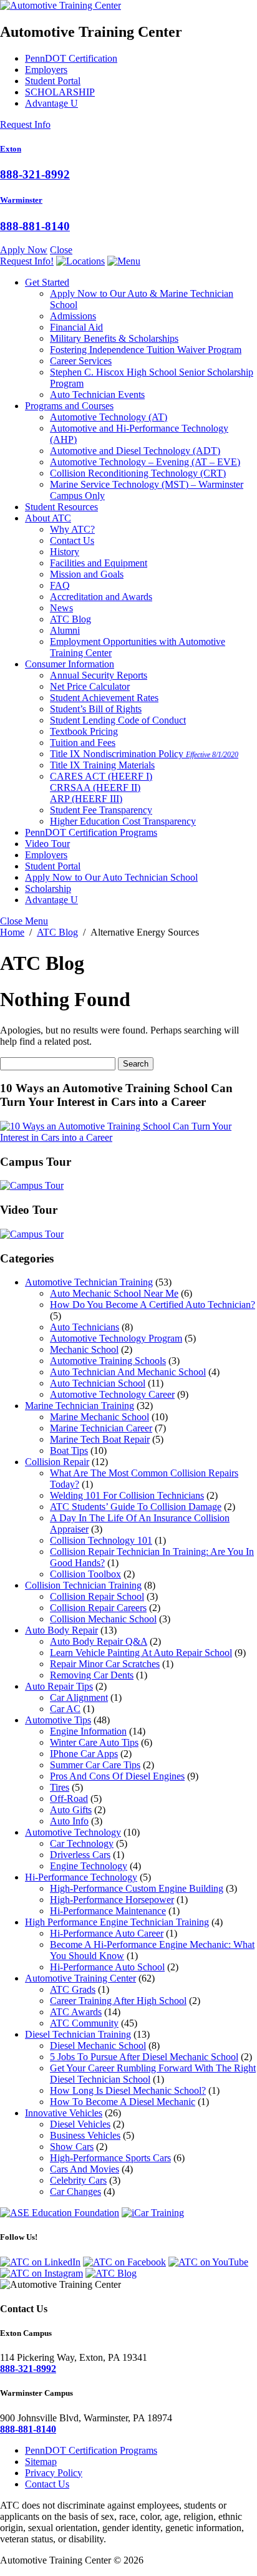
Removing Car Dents (92, 1675)
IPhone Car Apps (84, 1754)
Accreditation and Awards (101, 597)
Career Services (81, 361)
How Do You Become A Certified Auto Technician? (153, 1305)
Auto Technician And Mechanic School (128, 1372)
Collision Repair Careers (98, 1608)
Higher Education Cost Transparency (123, 821)
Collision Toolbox (85, 1574)
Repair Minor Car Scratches (105, 1664)
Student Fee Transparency (101, 810)
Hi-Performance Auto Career (107, 1933)
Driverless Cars (80, 1855)
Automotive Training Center (80, 1978)
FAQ (60, 585)
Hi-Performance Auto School (107, 1967)
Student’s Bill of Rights (96, 709)
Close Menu (24, 921)
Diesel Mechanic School (98, 2046)
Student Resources (61, 507)
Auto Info (69, 1821)
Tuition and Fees (83, 743)
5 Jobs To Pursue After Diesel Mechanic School (144, 2057)
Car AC (65, 1709)
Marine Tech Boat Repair (100, 1439)
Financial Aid (76, 327)
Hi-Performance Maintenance (108, 1911)
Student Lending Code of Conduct (118, 720)
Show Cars (72, 2147)
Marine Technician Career (101, 1428)
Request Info (25, 124)
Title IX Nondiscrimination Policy (144, 754)
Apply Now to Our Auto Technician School (111, 877)
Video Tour (47, 844)
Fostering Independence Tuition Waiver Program (146, 350)
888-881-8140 (35, 226)
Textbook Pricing (84, 731)
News (61, 608)
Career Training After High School (118, 2001)
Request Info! (27, 261)
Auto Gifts (71, 1810)
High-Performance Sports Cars (110, 2158)
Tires (60, 1787)
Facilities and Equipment (99, 563)
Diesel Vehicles (80, 2124)
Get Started (47, 282)
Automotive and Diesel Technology (135, 451)
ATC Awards (76, 2012)
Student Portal (53, 81)
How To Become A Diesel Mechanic (123, 2102)
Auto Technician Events (97, 395)
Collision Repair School (97, 1596)
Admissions (73, 316)
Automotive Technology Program (116, 1338)
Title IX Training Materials (102, 765)
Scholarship (48, 889)
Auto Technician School (98, 1383)
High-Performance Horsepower (112, 1900)
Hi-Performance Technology (81, 1877)
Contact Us (72, 540)
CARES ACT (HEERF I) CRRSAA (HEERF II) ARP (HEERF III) (101, 787)
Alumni (65, 630)
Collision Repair (57, 1462)
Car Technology (82, 1843)
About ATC (48, 518)
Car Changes (75, 2191)
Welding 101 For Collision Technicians (127, 1495)
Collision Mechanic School (103, 1619)
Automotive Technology (109, 417)
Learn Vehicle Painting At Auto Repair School (141, 1653)
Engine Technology (89, 1866)
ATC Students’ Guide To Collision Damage (136, 1507)
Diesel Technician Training (78, 2034)
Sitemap (41, 2462)
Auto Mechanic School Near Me (114, 1293)
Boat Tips (69, 1450)
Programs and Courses (69, 406)
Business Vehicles (85, 2135)
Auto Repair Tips (59, 1686)
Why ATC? (72, 529)
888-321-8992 (35, 174)
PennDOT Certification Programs (91, 832)
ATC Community (84, 2023)
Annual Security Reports (99, 675)
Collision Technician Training (83, 1585)
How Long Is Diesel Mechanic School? (128, 2090)
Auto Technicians (85, 1327)
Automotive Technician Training (89, 1282)
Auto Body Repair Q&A (99, 1641)
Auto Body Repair (61, 1630)
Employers (46, 70)
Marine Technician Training (80, 1406)
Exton (11, 149)
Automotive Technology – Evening (145, 462)
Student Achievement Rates (104, 698)
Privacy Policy (54, 2473)
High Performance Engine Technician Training (117, 1922)
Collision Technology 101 (101, 1540)
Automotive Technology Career (112, 1394)
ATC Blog (70, 619)
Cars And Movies (85, 2169)
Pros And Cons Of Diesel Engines (117, 1776)
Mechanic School (84, 1349)
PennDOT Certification (71, 58)
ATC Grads (73, 1989)
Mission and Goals (87, 574)
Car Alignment (79, 1697)
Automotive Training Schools (108, 1361)
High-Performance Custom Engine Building (137, 1888)
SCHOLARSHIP (60, 92)
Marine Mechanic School (99, 1417)
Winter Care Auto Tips (94, 1742)
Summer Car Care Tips (95, 1765)
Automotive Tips (58, 1720)
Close (61, 250)
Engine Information (88, 1731)
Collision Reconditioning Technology (138, 473)
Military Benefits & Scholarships (114, 338)
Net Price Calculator (90, 686)
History (65, 552)
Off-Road (69, 1799)
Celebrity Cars (78, 2180)
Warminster (21, 200)
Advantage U (51, 103)
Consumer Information (70, 664)
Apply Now (24, 250)
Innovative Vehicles (64, 2113)
